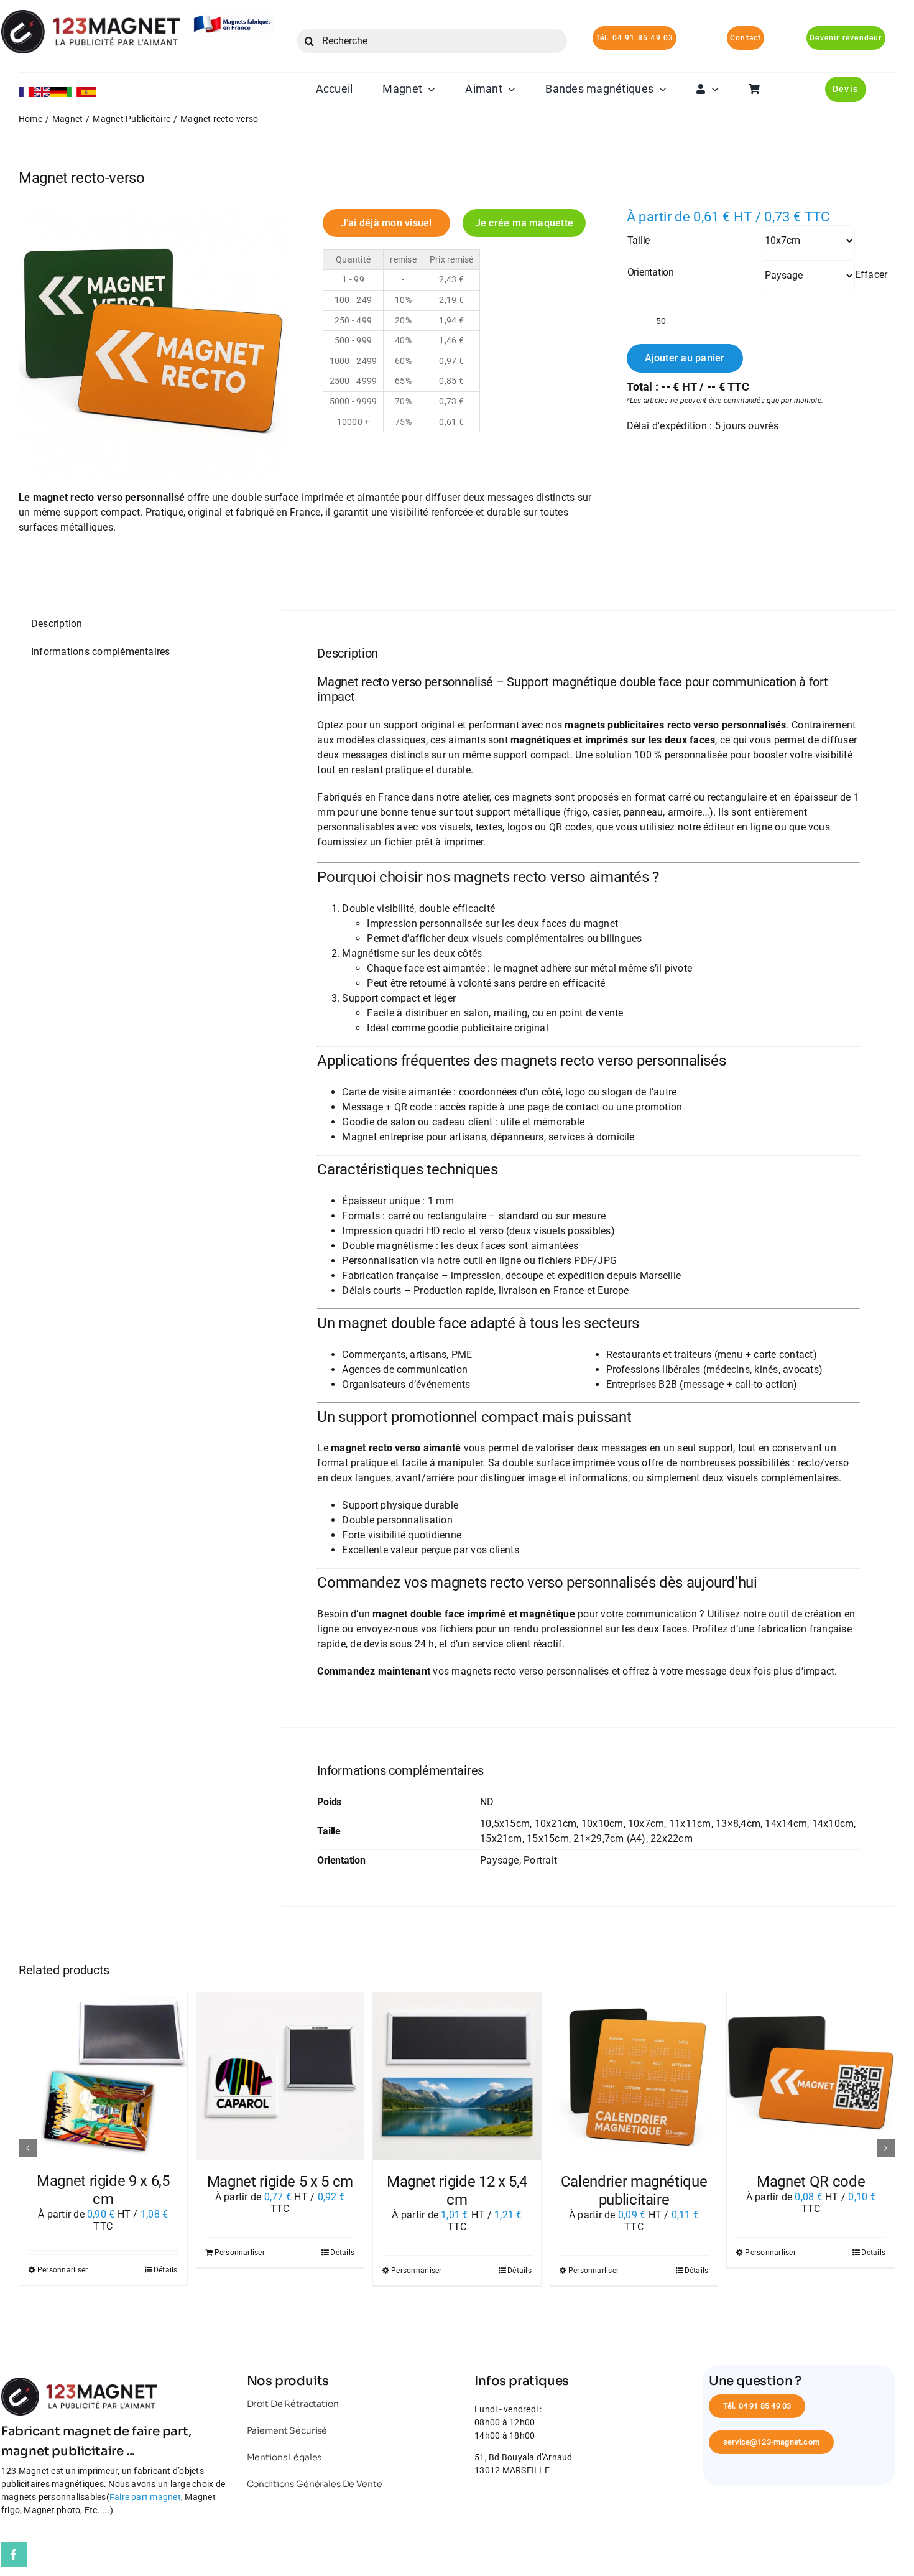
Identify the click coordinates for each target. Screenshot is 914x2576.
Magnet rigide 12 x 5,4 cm (457, 2191)
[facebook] (14, 2555)
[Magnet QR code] (811, 2076)
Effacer (871, 275)
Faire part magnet (145, 2497)
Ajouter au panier (685, 358)
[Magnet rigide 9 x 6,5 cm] (103, 2076)
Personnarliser (62, 2270)
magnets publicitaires (614, 725)
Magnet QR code (811, 2182)
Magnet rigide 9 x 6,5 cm (103, 2190)
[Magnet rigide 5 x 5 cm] (280, 2076)
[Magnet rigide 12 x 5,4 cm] (457, 2076)
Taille (639, 240)
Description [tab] (57, 624)
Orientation (651, 272)
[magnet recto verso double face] (153, 344)
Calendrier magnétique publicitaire (634, 2191)
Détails (166, 2270)
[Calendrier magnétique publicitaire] (634, 2076)
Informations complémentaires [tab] (101, 652)
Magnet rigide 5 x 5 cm (280, 2182)
